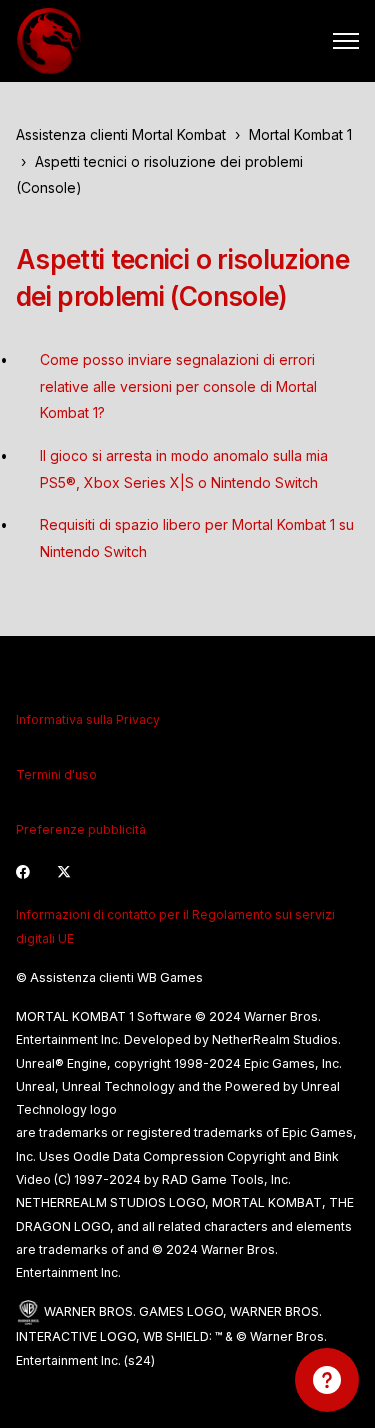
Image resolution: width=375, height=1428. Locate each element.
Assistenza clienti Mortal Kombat (121, 134)
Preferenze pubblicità (81, 829)
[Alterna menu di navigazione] (346, 41)
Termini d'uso (56, 774)
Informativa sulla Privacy (88, 719)
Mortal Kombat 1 (300, 134)
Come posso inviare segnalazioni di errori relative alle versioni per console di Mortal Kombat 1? (178, 386)
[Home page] (49, 41)
